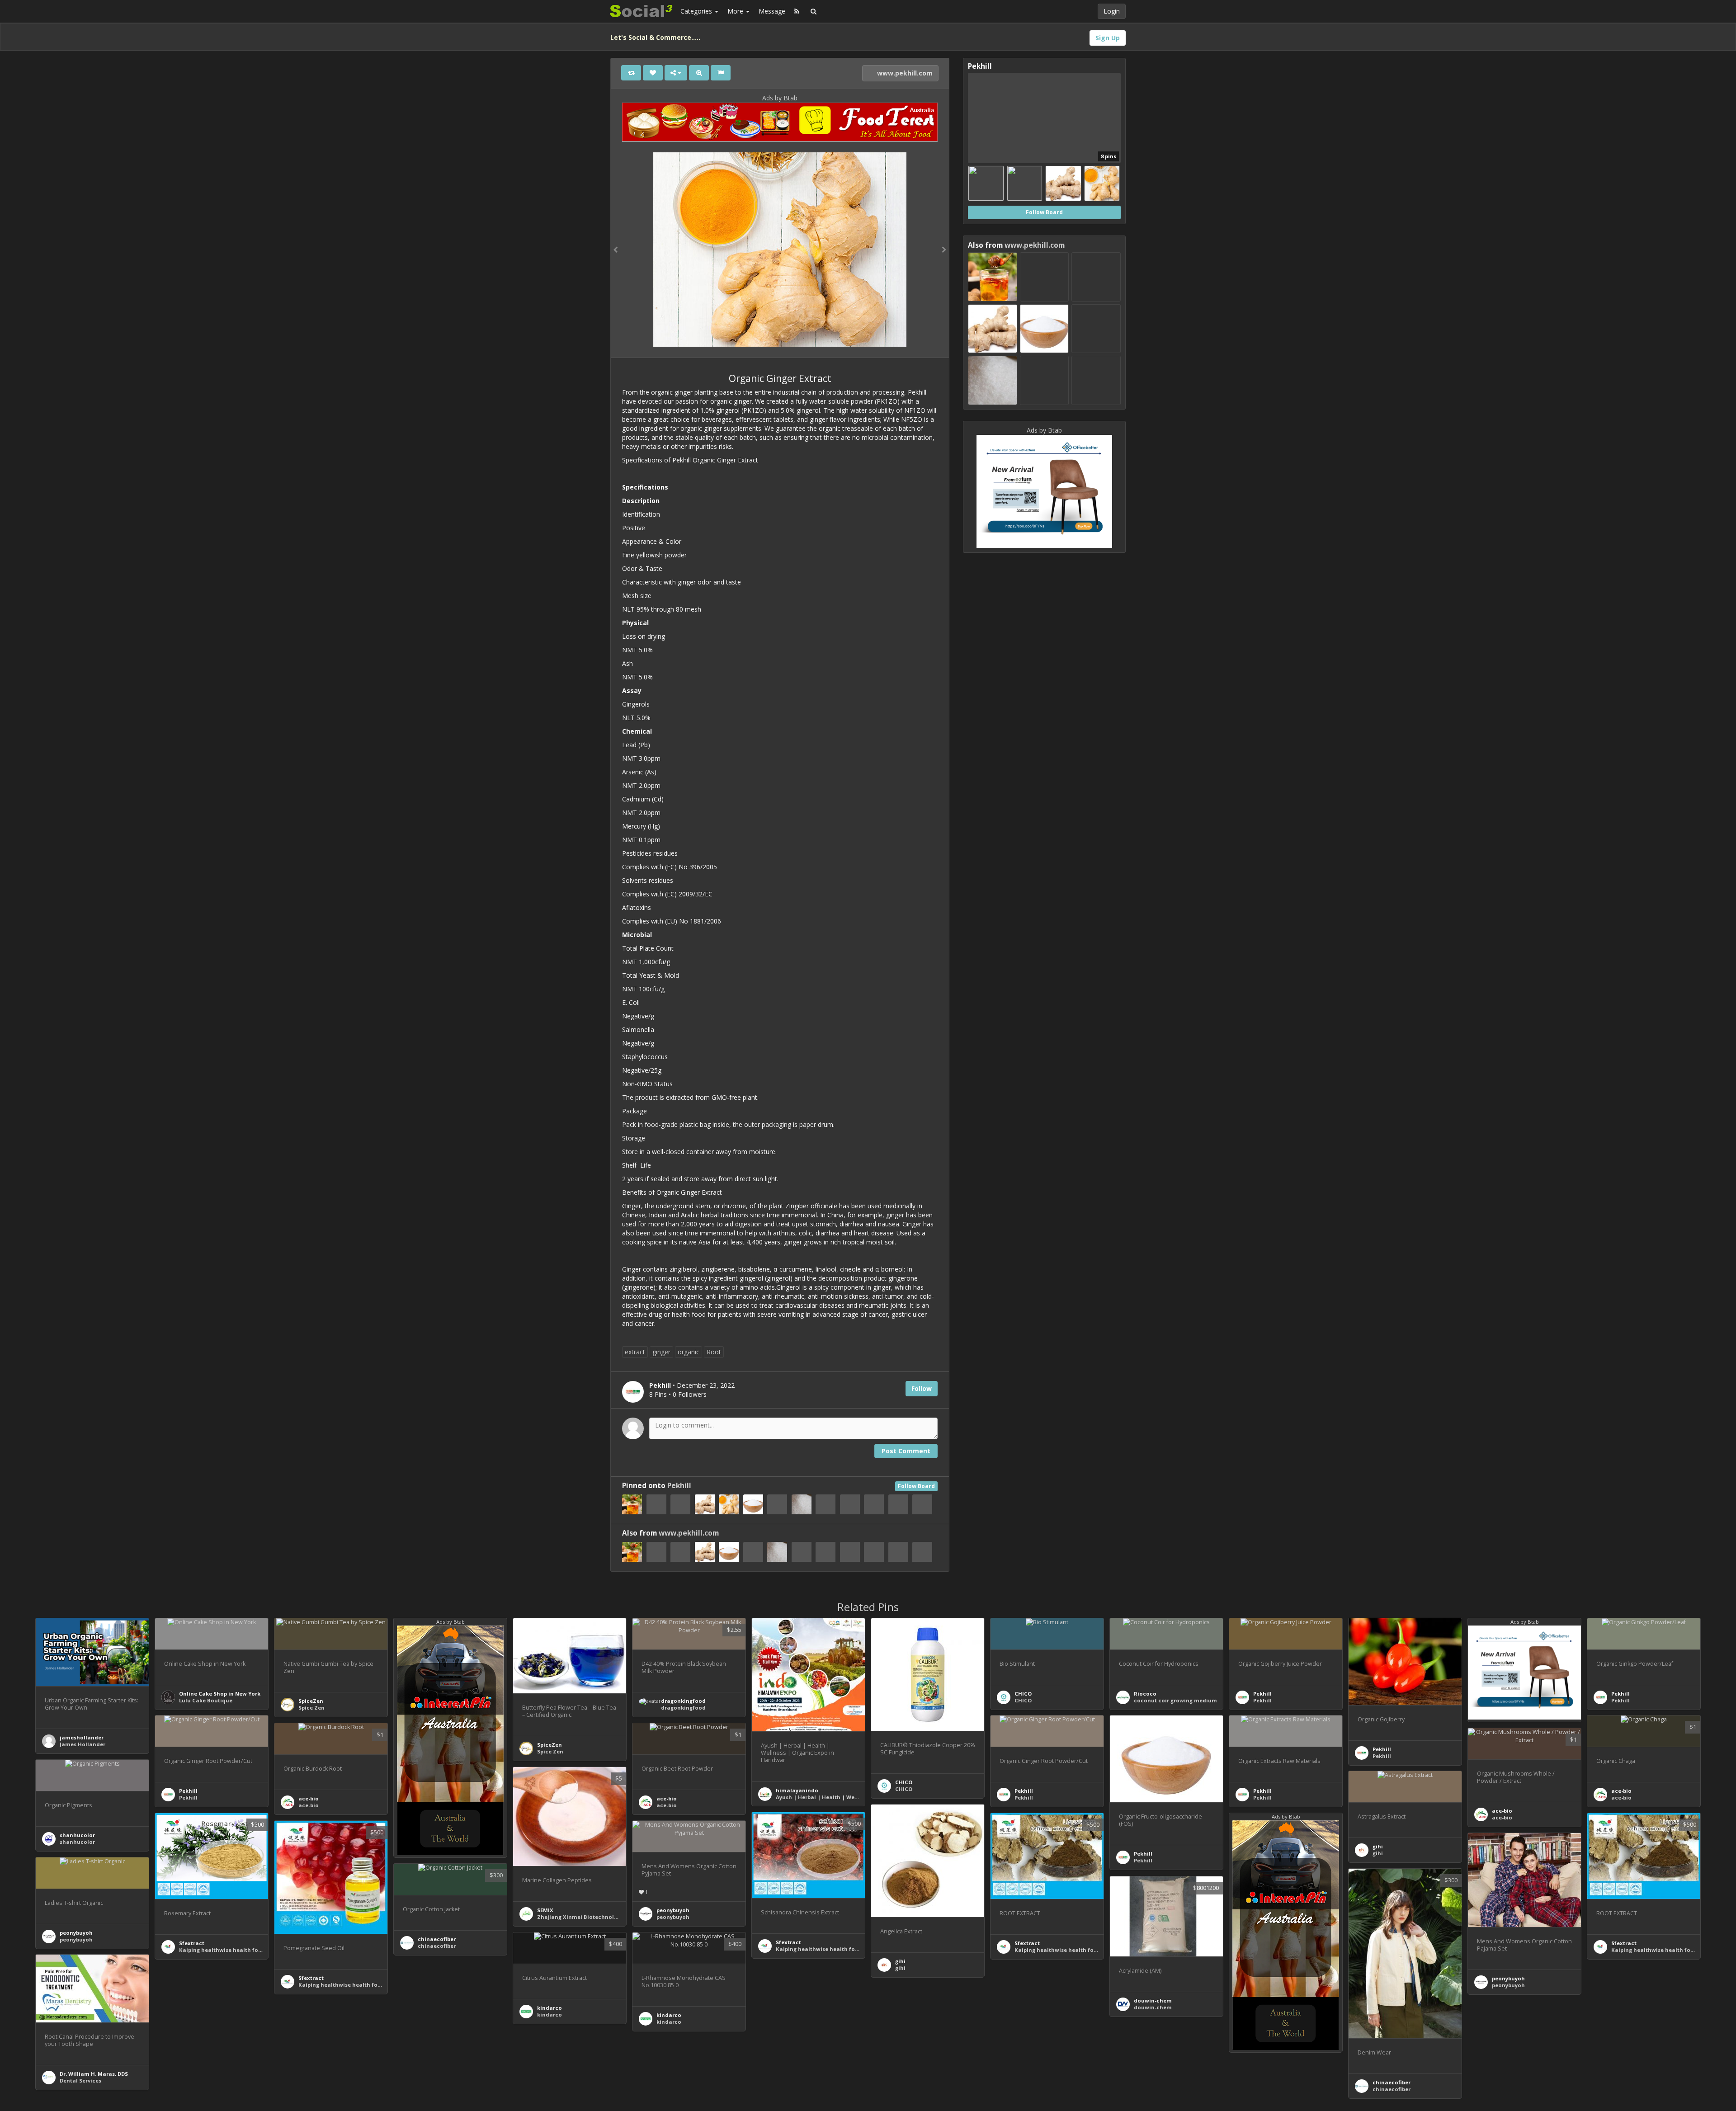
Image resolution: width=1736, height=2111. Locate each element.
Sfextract (788, 1942)
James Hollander (83, 1744)
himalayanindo (797, 1790)
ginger (661, 1352)
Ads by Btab (780, 98)
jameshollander (82, 1737)
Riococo (1145, 1694)
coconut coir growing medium (1175, 1700)
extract (635, 1352)
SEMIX (545, 1910)
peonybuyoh (673, 1910)
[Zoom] (699, 73)
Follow (922, 1388)
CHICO (904, 1782)
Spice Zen (311, 1708)
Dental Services (80, 2080)
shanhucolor (77, 1835)
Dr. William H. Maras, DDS (94, 2074)
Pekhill (679, 1486)
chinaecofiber (437, 1939)
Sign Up (1108, 38)
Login (1112, 11)
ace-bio (1621, 1791)
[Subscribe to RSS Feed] (797, 11)
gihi (1378, 1846)
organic (689, 1352)
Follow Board (916, 1486)
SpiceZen (311, 1701)
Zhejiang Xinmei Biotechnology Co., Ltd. (592, 1917)
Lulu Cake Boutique (206, 1700)
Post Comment (906, 1451)
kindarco (669, 2015)
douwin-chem (1153, 2000)
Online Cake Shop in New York (220, 1694)
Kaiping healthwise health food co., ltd (829, 1949)
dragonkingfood (683, 1701)
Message (772, 11)
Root (714, 1352)
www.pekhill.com (904, 73)
